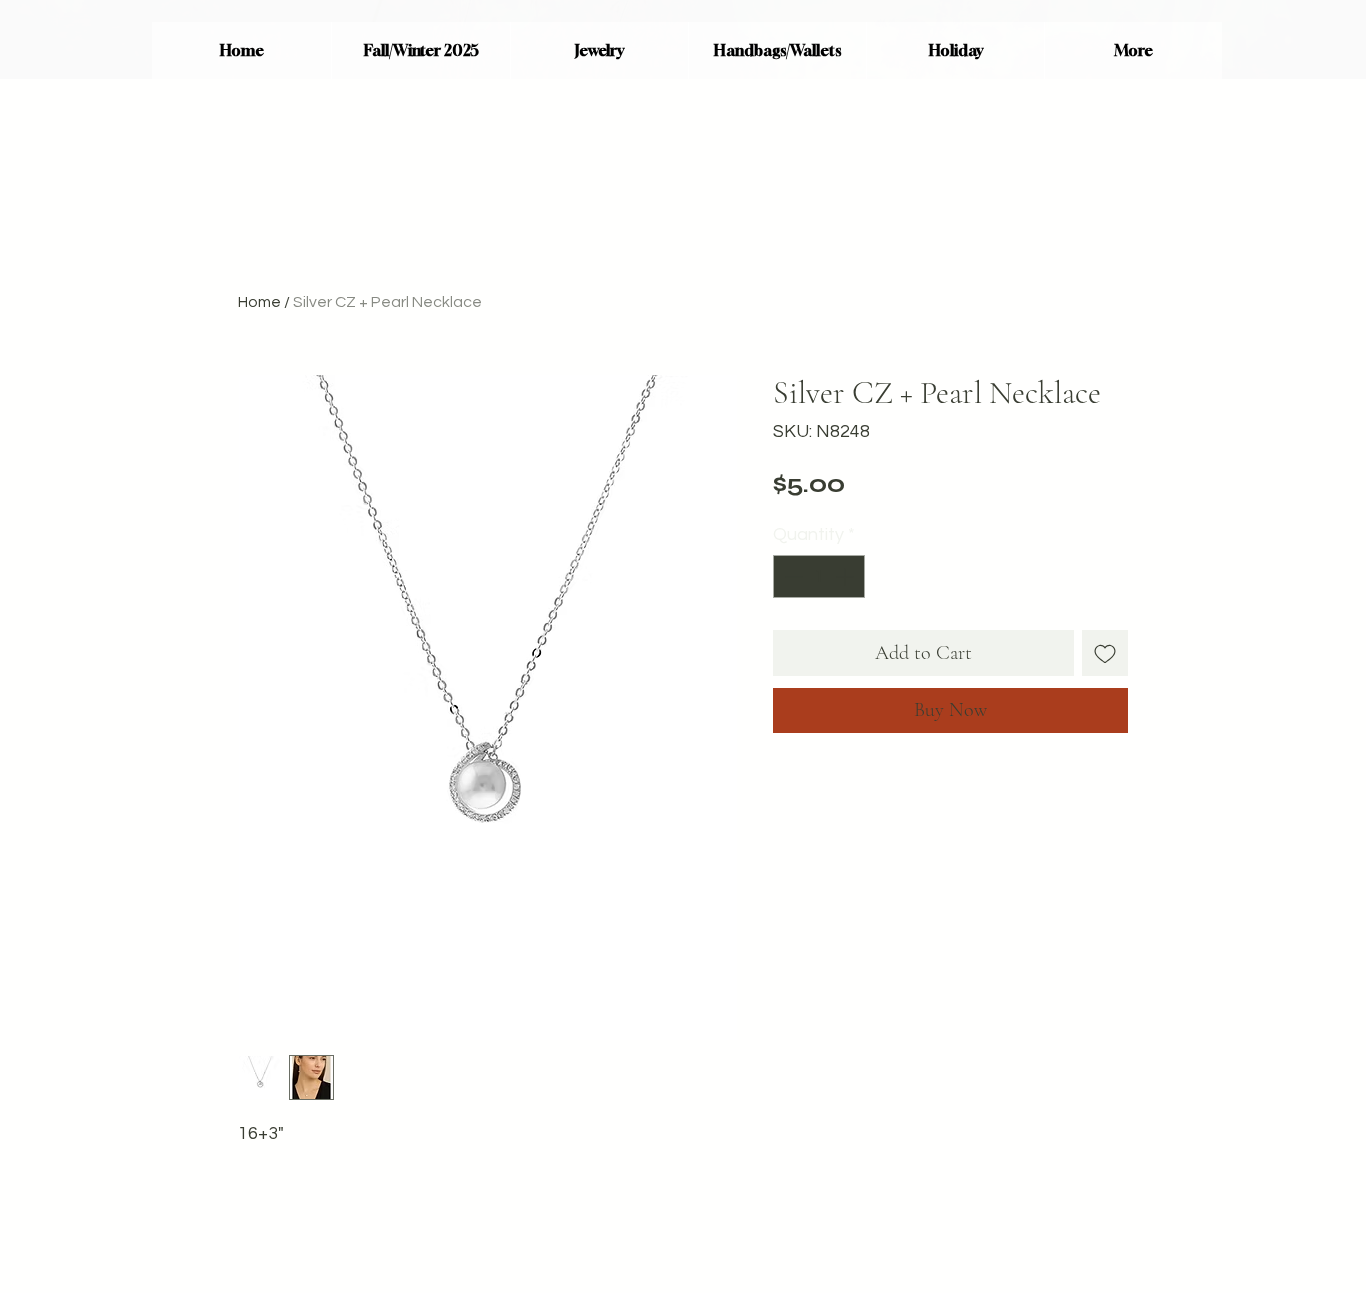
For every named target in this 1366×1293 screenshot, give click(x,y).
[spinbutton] (819, 576)
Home (259, 302)
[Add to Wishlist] (1105, 653)
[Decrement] (791, 576)
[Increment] (846, 576)
